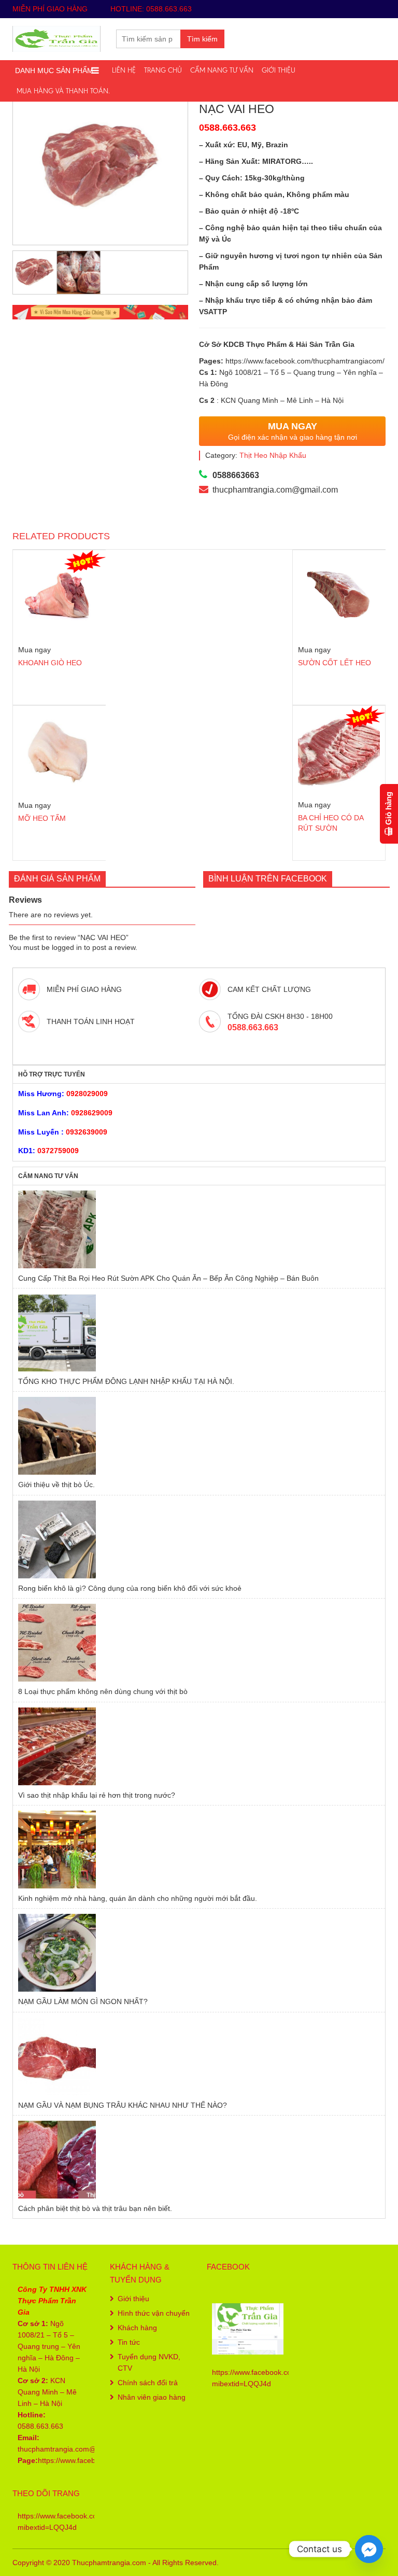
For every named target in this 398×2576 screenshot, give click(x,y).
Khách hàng (137, 2328)
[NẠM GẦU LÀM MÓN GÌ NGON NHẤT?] (199, 1953)
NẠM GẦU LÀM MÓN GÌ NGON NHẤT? (83, 2001)
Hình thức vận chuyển (154, 2313)
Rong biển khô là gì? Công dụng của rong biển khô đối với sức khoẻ (130, 1588)
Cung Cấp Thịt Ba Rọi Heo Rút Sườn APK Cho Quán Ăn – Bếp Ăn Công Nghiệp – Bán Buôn (168, 1278)
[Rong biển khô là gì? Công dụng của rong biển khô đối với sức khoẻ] (199, 1539)
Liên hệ (124, 70)
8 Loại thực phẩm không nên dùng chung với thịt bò (103, 1691)
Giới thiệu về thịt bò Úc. (56, 1485)
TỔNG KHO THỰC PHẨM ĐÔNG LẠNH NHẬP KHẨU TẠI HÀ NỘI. (126, 1381)
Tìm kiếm (202, 39)
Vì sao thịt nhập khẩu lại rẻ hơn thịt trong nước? (97, 1795)
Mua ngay (34, 650)
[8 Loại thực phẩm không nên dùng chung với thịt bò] (199, 1643)
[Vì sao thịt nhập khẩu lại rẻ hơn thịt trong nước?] (199, 1746)
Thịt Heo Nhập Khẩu (273, 455)
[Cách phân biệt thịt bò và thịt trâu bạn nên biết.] (199, 2160)
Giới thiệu (279, 70)
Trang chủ (163, 70)
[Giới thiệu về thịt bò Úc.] (199, 1436)
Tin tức (129, 2342)
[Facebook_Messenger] (369, 2549)
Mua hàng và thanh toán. (63, 91)
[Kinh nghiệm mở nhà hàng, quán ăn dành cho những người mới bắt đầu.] (199, 1850)
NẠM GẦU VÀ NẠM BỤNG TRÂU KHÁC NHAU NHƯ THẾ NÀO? (123, 2105)
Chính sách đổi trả (148, 2383)
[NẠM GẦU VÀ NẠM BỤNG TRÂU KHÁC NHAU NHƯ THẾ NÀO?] (199, 2056)
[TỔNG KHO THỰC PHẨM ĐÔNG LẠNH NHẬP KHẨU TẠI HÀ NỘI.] (199, 1333)
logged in (67, 947)
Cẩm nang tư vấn (222, 70)
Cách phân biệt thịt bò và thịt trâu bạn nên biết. (95, 2208)
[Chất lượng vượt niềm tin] (56, 38)
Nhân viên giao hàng (152, 2397)
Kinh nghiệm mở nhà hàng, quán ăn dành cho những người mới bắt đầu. (138, 1898)
